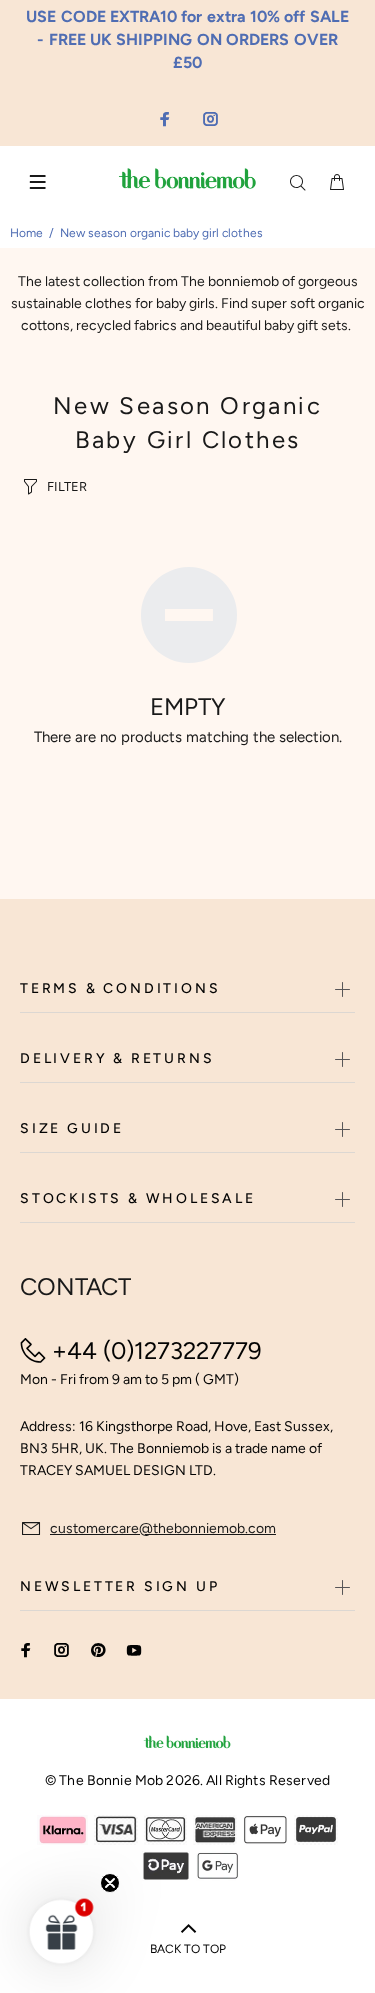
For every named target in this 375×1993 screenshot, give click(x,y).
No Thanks (247, 1025)
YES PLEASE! (246, 1002)
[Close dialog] (357, 926)
